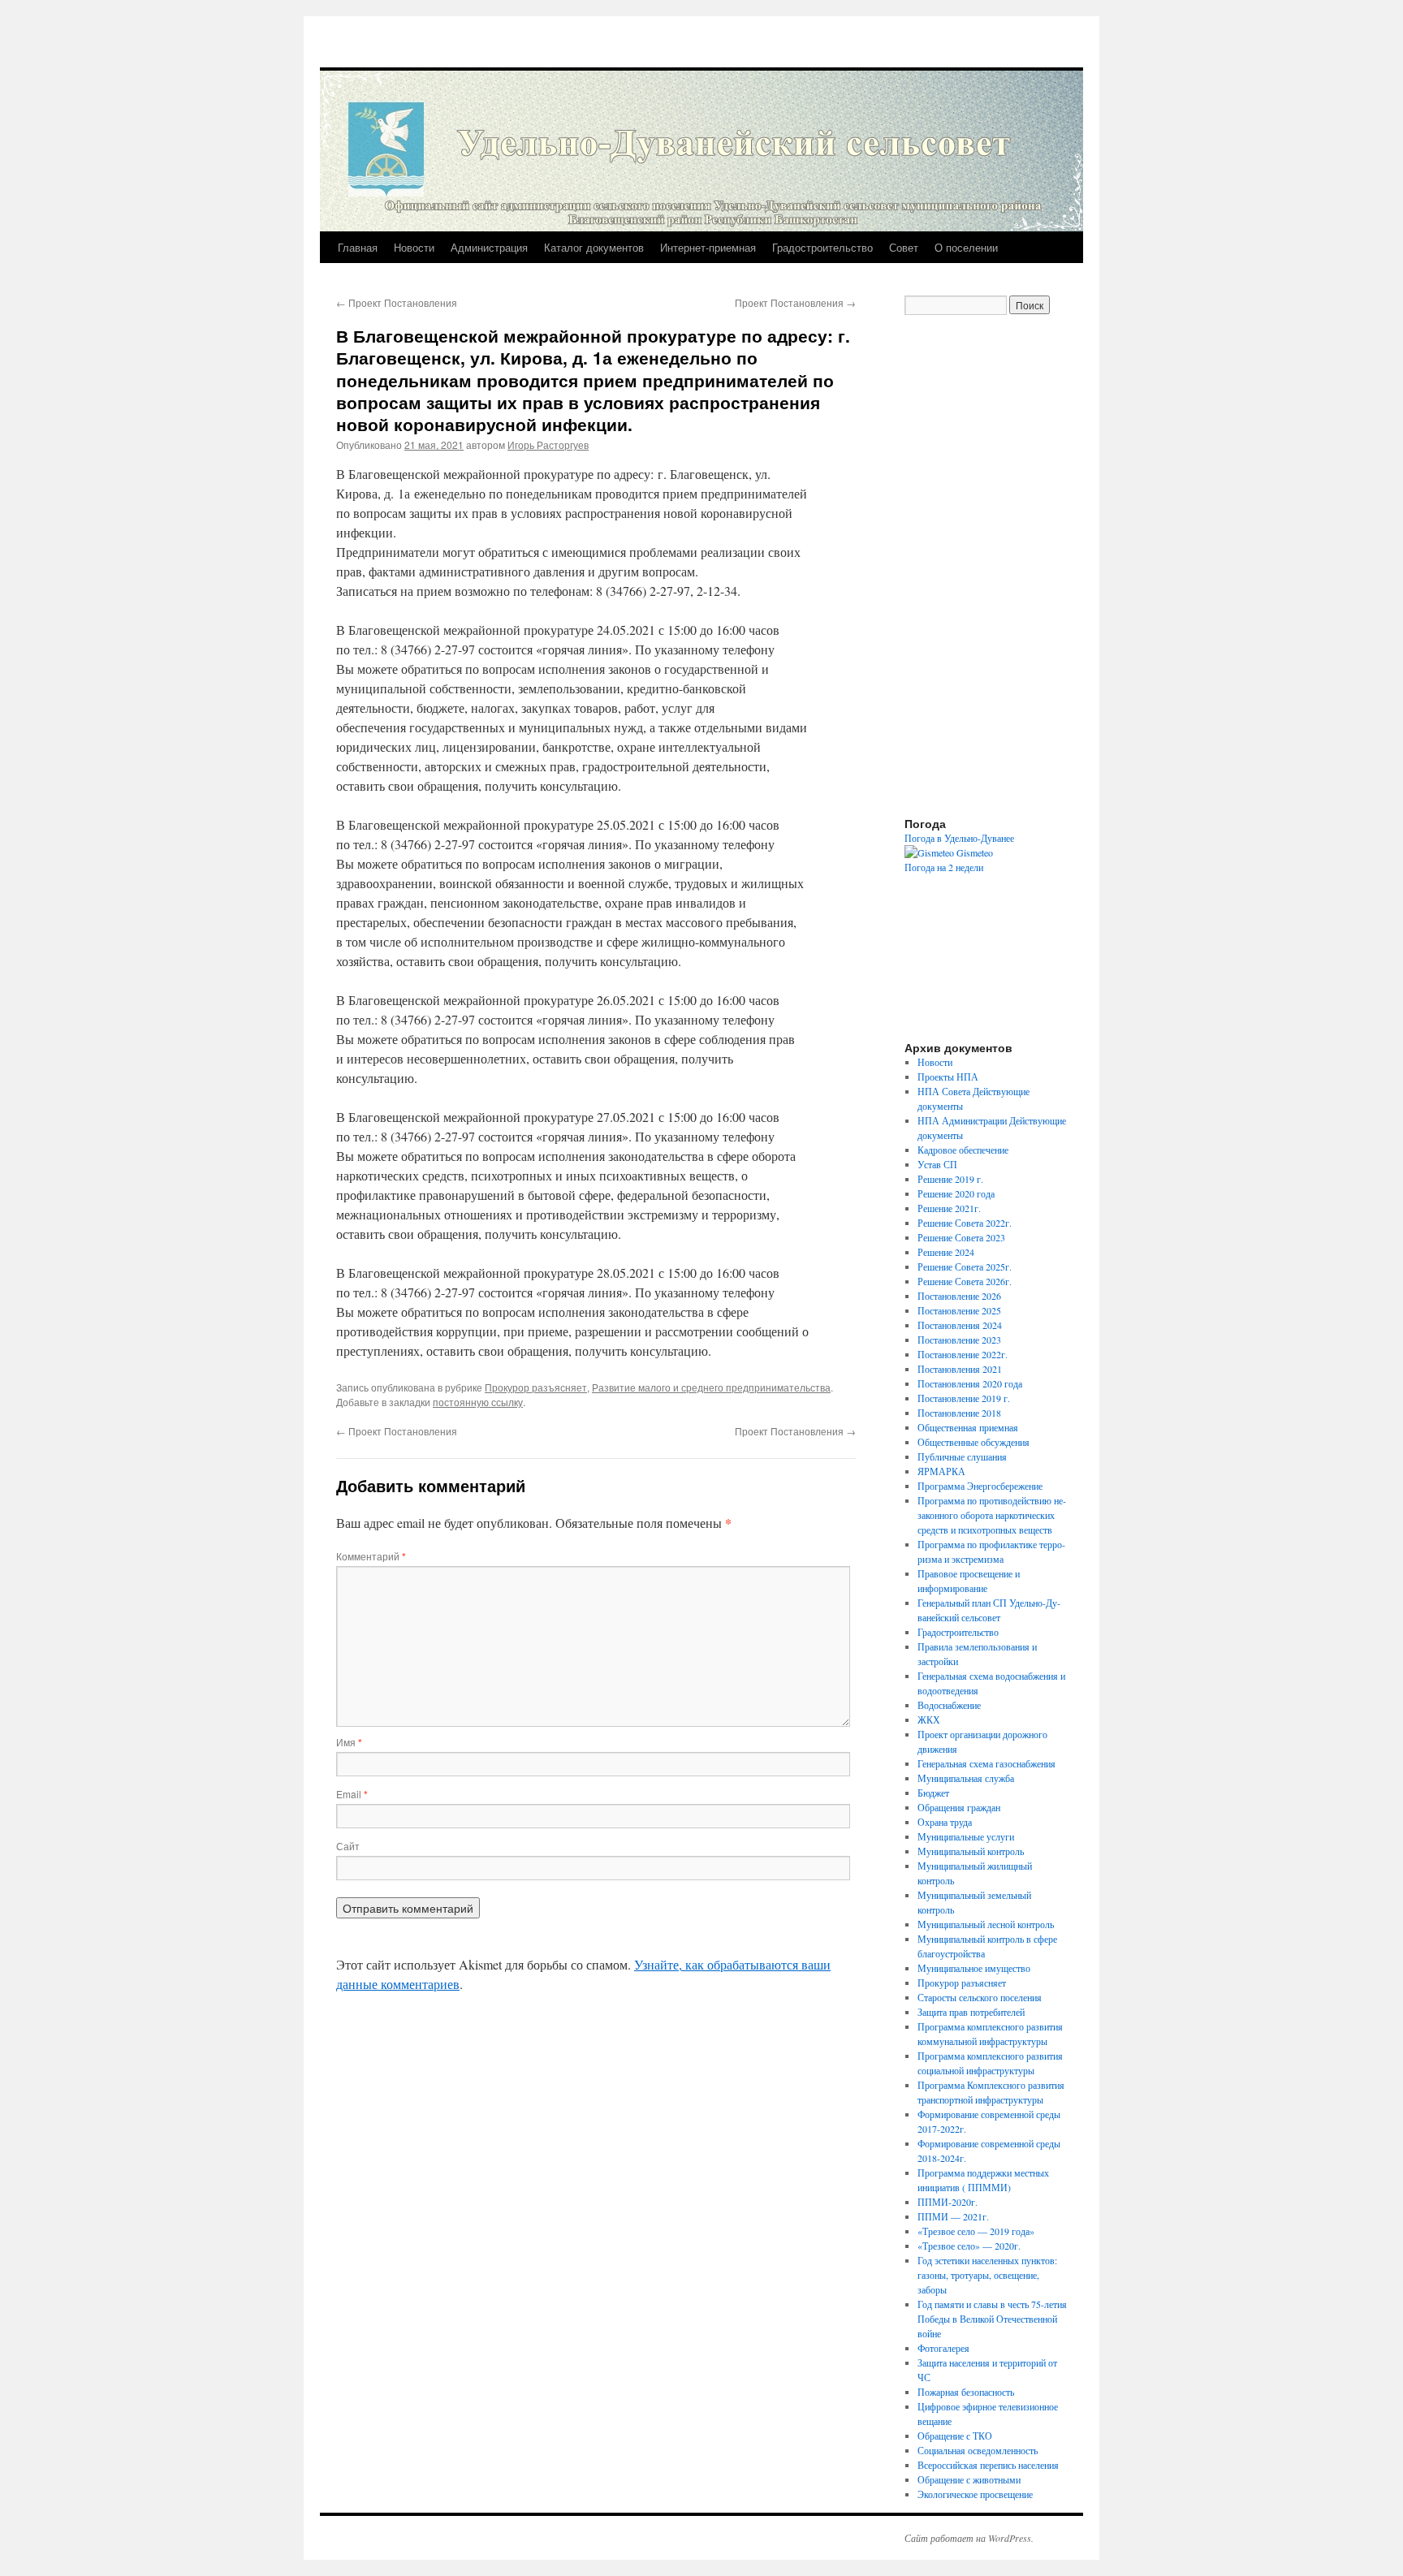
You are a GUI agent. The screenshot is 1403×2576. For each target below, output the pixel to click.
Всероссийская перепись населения (988, 2465)
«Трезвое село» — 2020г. (969, 2246)
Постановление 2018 (959, 1413)
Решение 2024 (946, 1252)
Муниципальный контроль (971, 1851)
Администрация (489, 247)
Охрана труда (945, 1822)
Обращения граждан (959, 1807)
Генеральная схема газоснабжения (986, 1763)
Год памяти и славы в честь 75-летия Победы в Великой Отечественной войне (992, 2319)
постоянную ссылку (478, 1402)
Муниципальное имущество (974, 1968)
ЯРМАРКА (941, 1471)
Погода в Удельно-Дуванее (959, 838)
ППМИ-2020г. (948, 2202)
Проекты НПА (948, 1077)
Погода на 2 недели (944, 867)
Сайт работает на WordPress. (969, 2538)
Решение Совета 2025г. (965, 1266)
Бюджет (933, 1793)
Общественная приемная (968, 1427)
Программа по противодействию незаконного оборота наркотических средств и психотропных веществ (992, 1515)
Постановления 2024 (960, 1325)
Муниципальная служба (966, 1778)
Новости (414, 247)
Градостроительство (822, 247)
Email (352, 1794)
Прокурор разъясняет (536, 1387)
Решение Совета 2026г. (965, 1281)
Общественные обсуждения (973, 1442)
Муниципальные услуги (966, 1836)
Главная (358, 247)
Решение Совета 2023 (961, 1237)
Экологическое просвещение (975, 2494)
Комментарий (371, 1556)
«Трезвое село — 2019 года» (976, 2231)
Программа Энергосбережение (980, 1486)
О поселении (966, 247)
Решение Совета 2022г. (965, 1223)
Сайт (348, 1846)
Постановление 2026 (959, 1296)
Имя (349, 1742)
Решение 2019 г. (950, 1179)
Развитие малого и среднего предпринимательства (711, 1387)
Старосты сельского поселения (980, 1997)
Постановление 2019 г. (964, 1398)
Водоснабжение (949, 1705)
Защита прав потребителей (971, 2012)
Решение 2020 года (956, 1193)
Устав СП (937, 1164)
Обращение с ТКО (955, 2436)
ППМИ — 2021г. (953, 2216)
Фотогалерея (943, 2348)
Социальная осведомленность (978, 2450)
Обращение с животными (969, 2479)
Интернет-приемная (708, 247)
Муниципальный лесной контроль (986, 1924)
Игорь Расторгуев (548, 444)
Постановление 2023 (959, 1340)
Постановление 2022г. (963, 1354)
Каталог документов (594, 247)
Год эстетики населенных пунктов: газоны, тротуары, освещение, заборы (987, 2275)
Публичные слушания (962, 1456)
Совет (904, 247)
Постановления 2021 (960, 1369)
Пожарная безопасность (966, 2392)
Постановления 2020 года (970, 1383)
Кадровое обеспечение (963, 1150)
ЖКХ (929, 1719)
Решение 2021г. (949, 1208)
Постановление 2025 (959, 1310)
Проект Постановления (397, 302)
